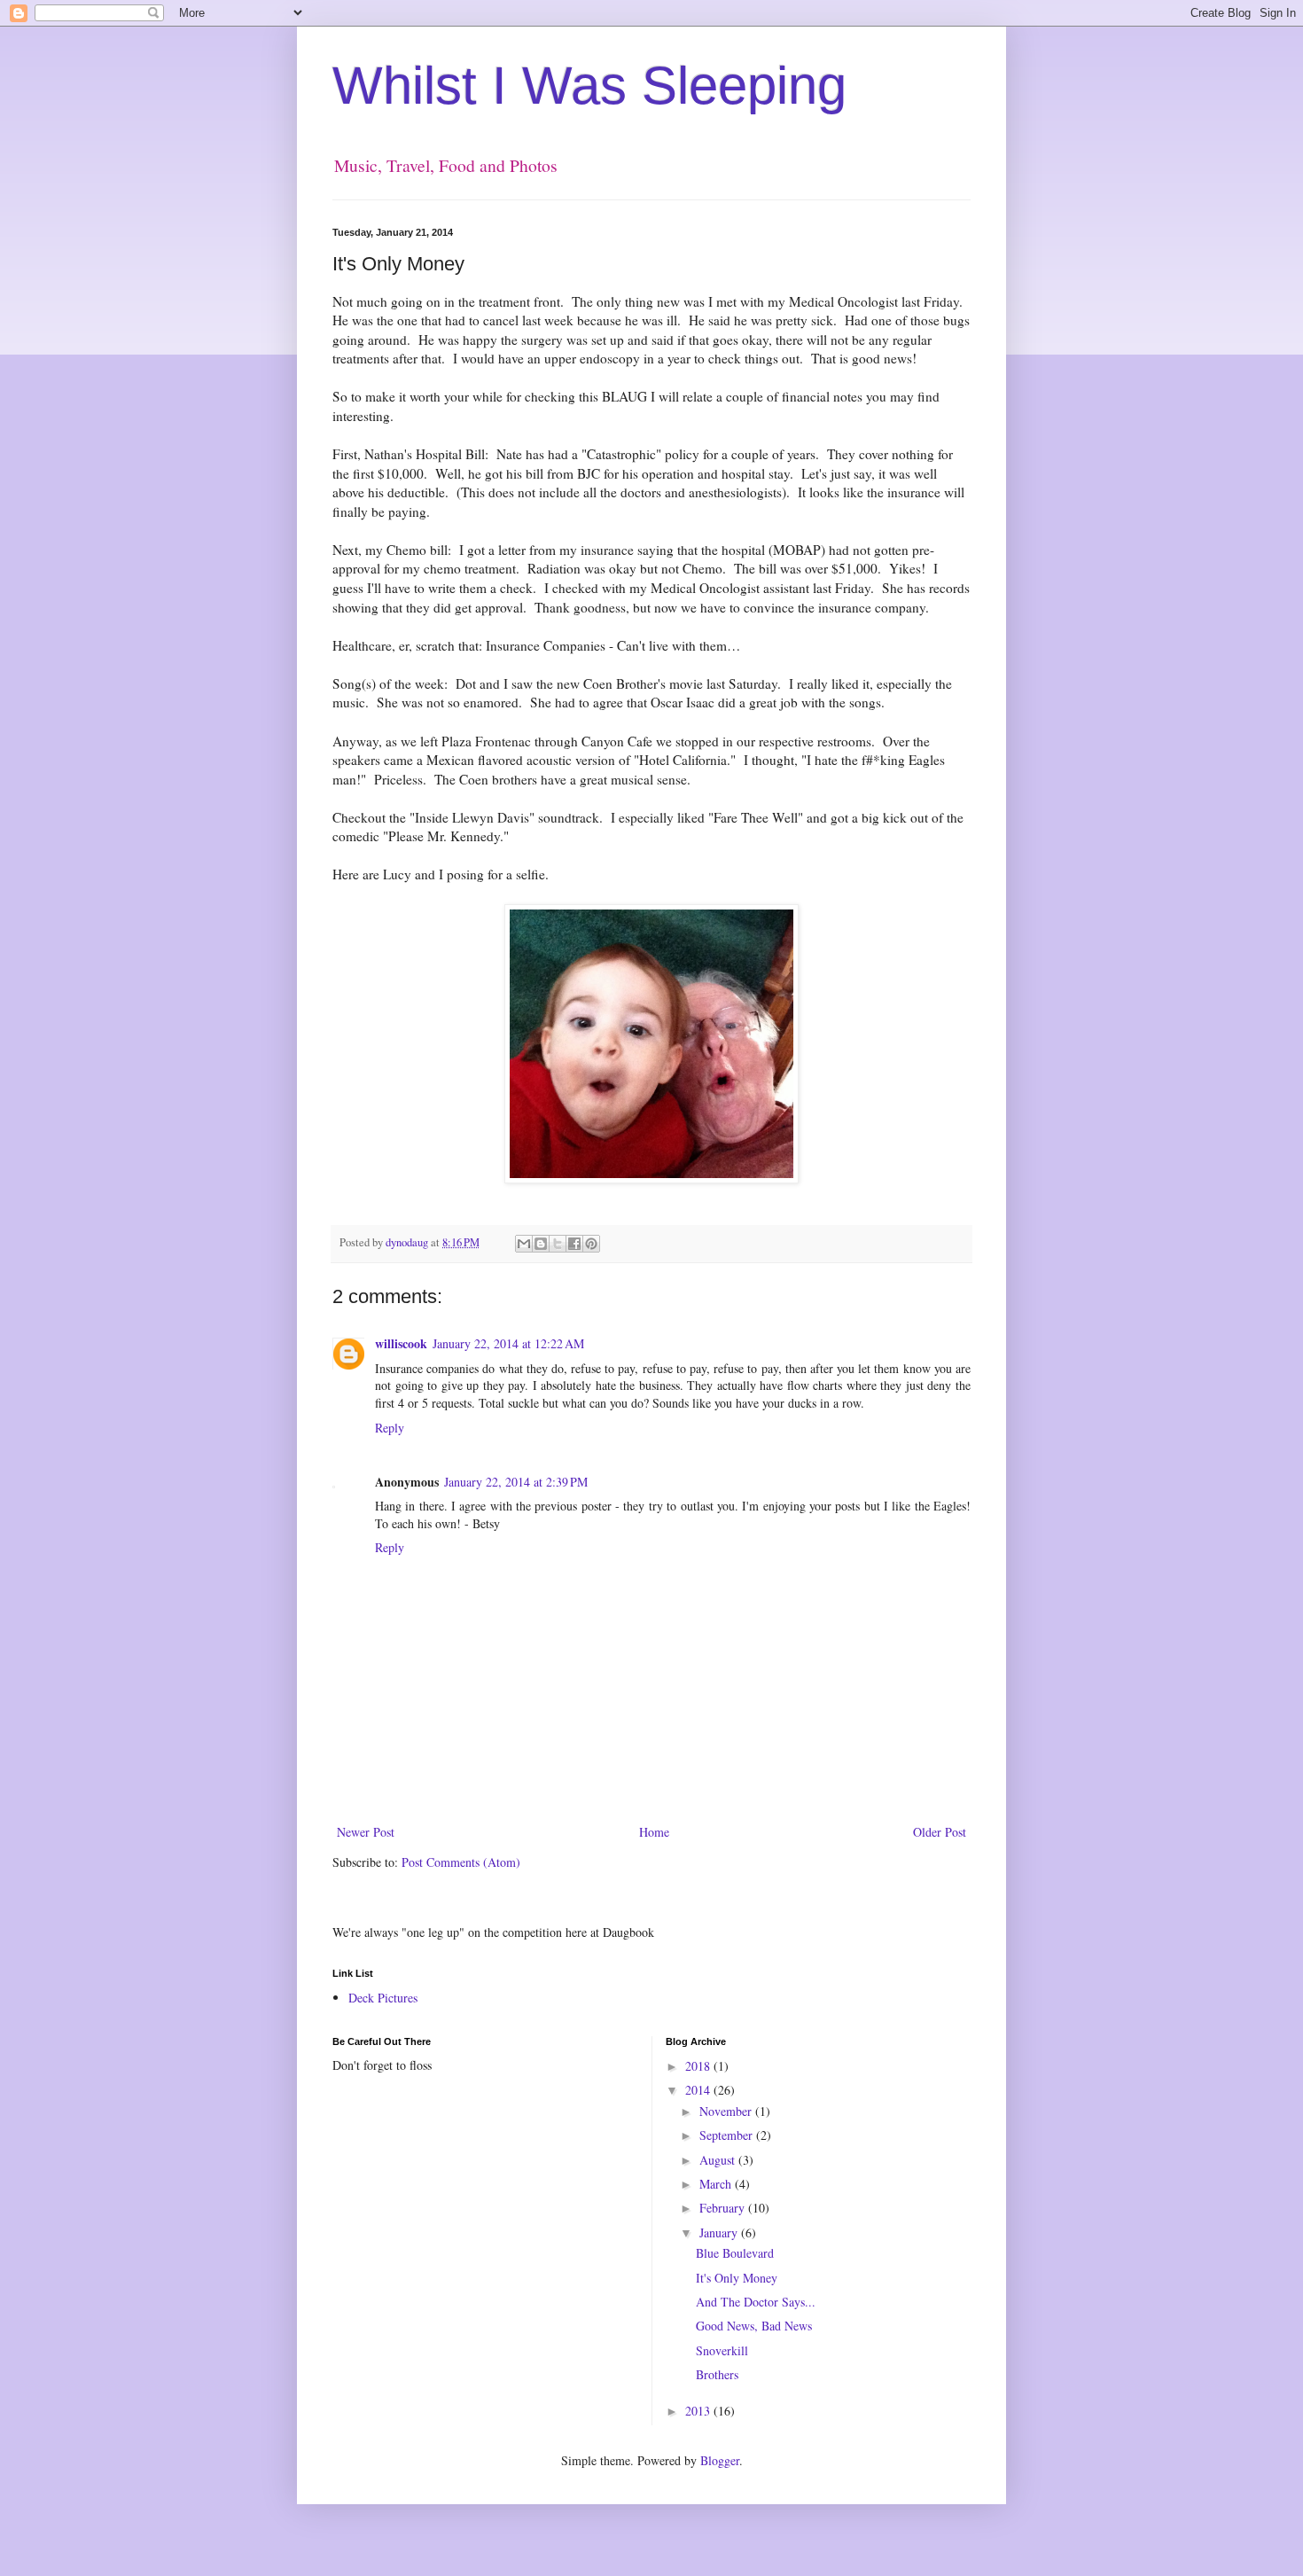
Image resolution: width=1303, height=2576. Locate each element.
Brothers (717, 2374)
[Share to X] (558, 1244)
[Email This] (524, 1244)
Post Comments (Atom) (461, 1862)
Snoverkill (722, 2350)
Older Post (940, 1832)
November (727, 2111)
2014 (699, 2090)
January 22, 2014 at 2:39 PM (516, 1482)
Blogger (720, 2460)
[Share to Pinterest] (591, 1244)
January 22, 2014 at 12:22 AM (508, 1343)
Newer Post (366, 1832)
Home (654, 1832)
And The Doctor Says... (756, 2302)
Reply (390, 1428)
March (717, 2184)
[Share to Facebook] (574, 1244)
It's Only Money (737, 2278)
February (724, 2208)
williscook (401, 1343)
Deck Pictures (383, 1998)
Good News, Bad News (754, 2326)
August (719, 2160)
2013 (699, 2411)
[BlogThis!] (541, 1244)
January (720, 2233)
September (728, 2135)
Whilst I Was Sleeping (589, 86)
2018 (699, 2066)
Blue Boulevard (735, 2253)
